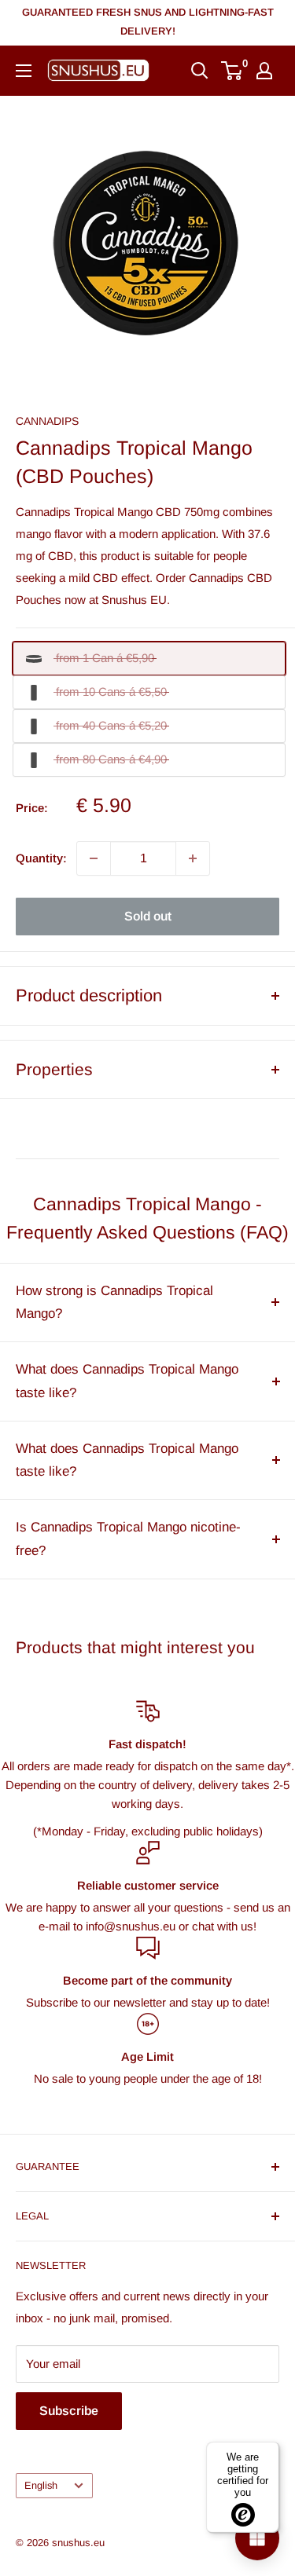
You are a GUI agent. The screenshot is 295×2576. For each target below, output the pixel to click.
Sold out (148, 916)
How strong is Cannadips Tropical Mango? (114, 1303)
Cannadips (47, 421)
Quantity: (41, 858)
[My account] (264, 71)
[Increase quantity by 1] (193, 858)
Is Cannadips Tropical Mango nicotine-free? (128, 1539)
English (41, 2485)
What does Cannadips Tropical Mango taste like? (127, 1381)
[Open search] (200, 71)
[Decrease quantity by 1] (94, 858)
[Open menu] (24, 71)
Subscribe (69, 2411)
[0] (232, 71)
